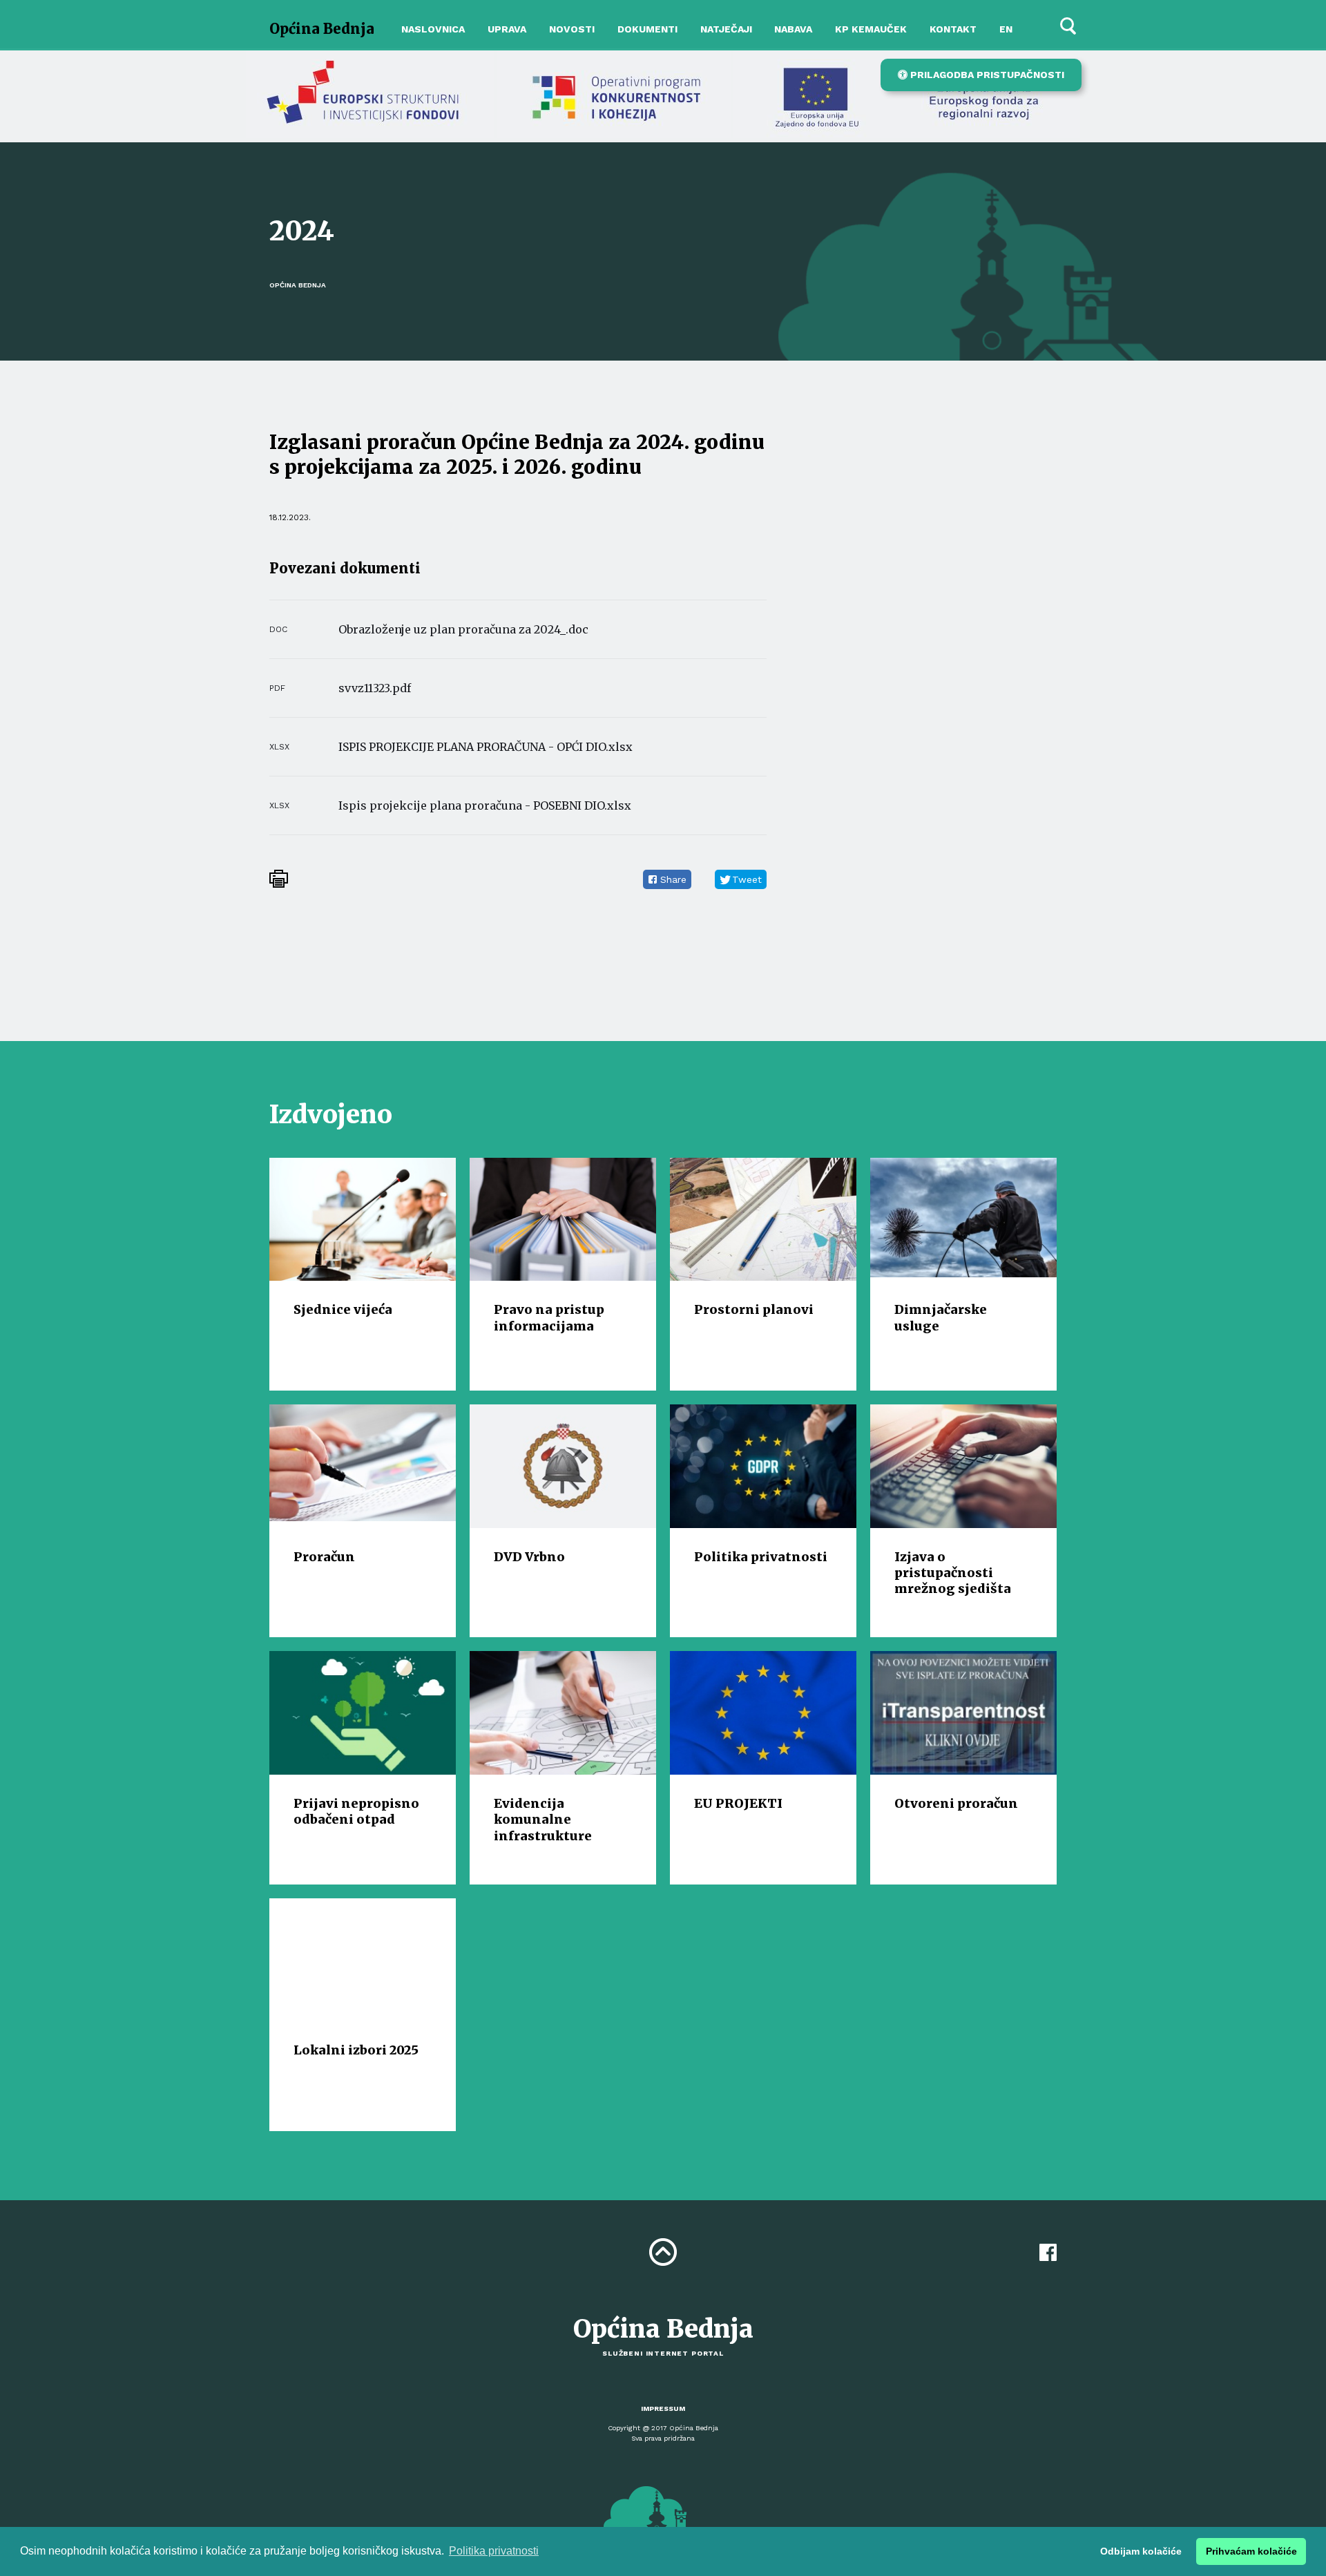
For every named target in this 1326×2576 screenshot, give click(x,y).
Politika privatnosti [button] (494, 2551)
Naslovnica (433, 29)
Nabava (793, 29)
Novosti (572, 29)
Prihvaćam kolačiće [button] (1251, 2551)
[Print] (279, 879)
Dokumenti (647, 29)
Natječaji (726, 29)
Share (673, 879)
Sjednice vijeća (343, 1309)
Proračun (324, 1557)
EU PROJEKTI (738, 1803)
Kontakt (953, 29)
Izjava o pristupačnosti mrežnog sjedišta (953, 1573)
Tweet (747, 879)
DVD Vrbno (529, 1557)
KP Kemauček (871, 29)
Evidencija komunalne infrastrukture (543, 1820)
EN (1006, 29)
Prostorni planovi (754, 1309)
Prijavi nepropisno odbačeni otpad (356, 1811)
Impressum (663, 2408)
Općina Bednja (322, 29)
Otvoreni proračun (956, 1803)
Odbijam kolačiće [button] (1141, 2551)
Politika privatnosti (761, 1557)
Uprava (507, 29)
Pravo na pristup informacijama (549, 1317)
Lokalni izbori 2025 (356, 2050)
